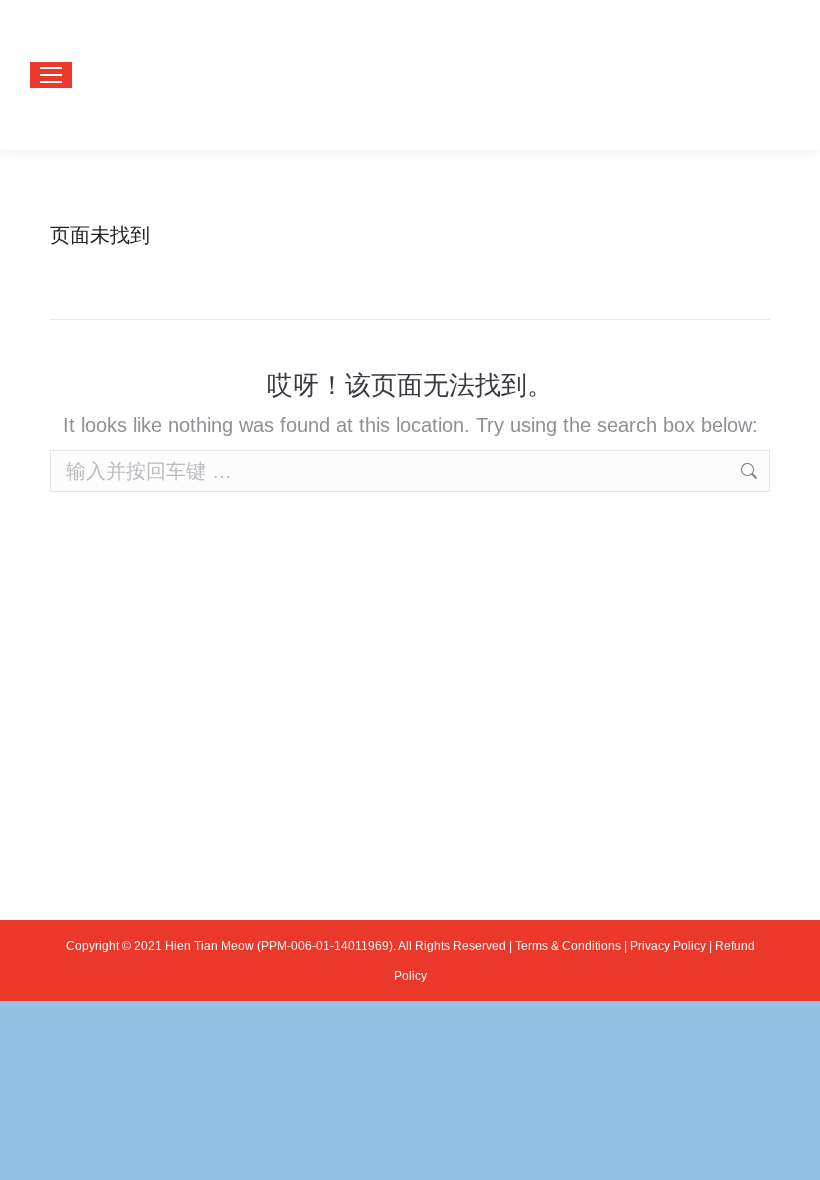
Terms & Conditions (568, 946)
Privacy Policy (668, 946)
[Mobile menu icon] (51, 75)
